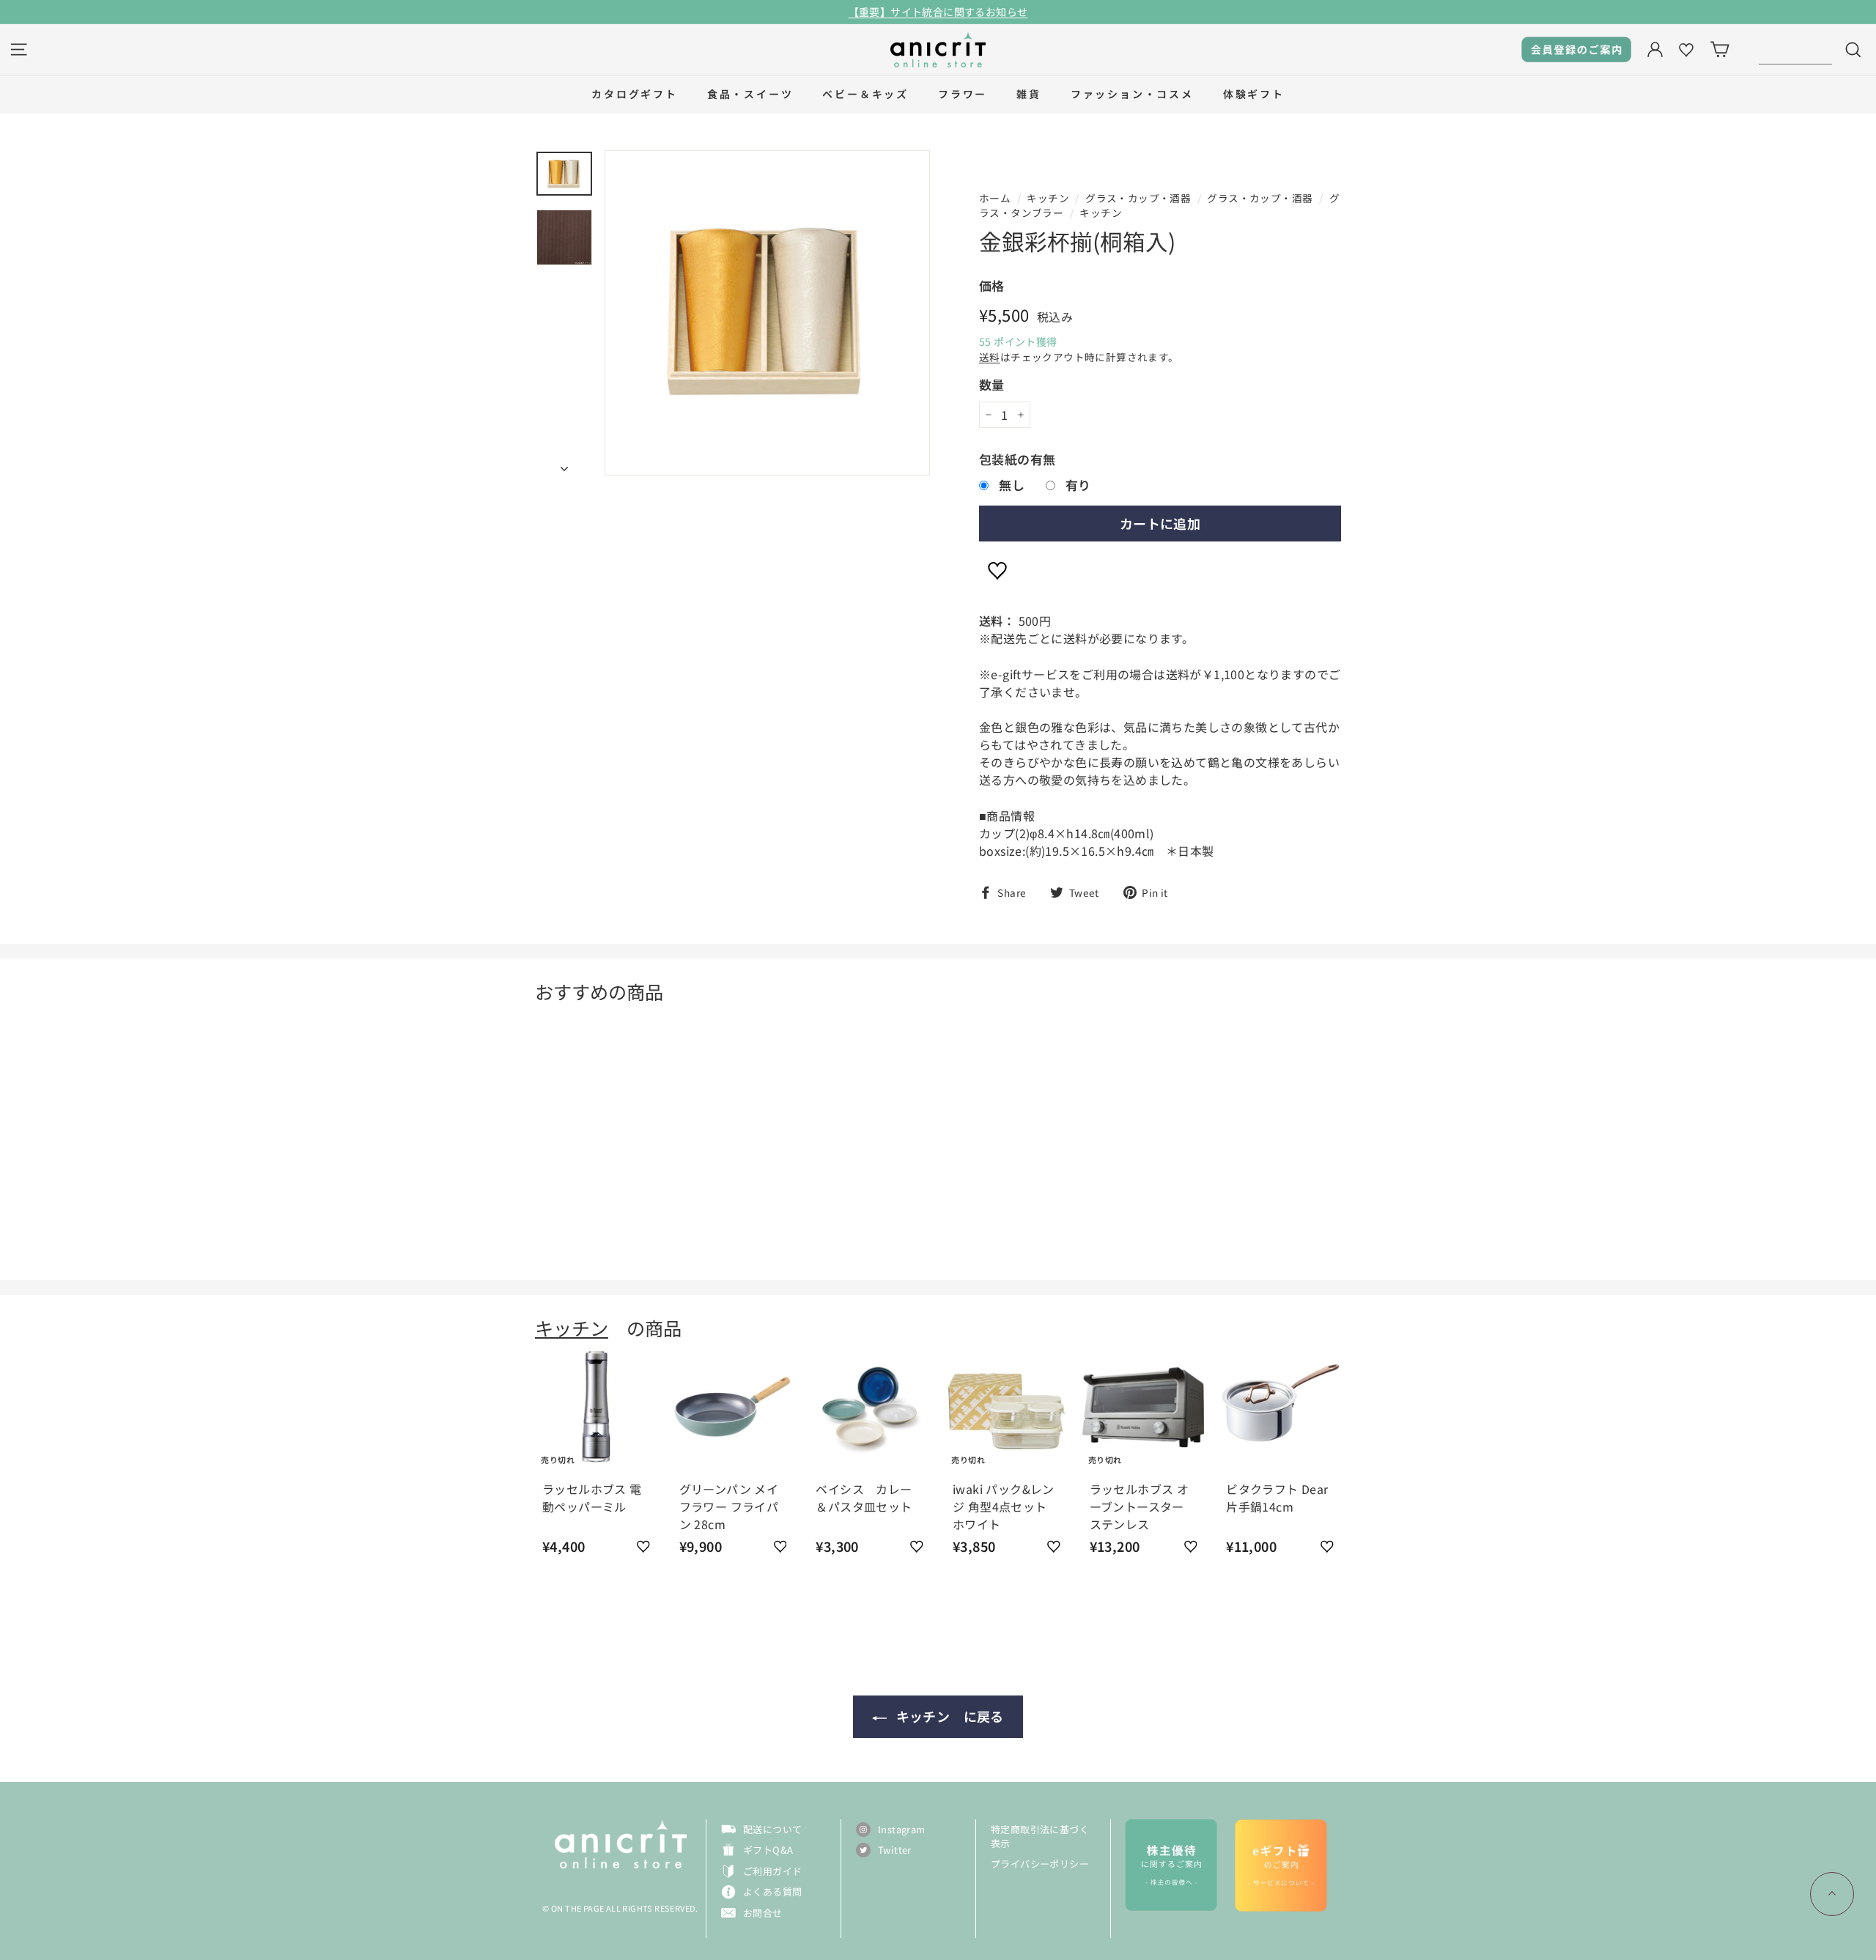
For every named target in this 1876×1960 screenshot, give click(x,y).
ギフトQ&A (768, 1850)
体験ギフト (1254, 94)
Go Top (1832, 1894)
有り (1078, 485)
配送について (772, 1829)
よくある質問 (772, 1891)
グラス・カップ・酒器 (1138, 198)
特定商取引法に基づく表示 (1040, 1837)
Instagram (902, 1829)
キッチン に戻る (948, 1716)
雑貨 (1029, 94)
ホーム (995, 198)
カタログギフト (635, 94)
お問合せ (763, 1913)
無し (1012, 485)
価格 (992, 285)
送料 (990, 357)
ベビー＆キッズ (865, 94)
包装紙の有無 (1017, 459)
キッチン (1048, 198)
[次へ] (564, 463)
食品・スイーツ (750, 94)
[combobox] (1795, 49)
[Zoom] (767, 313)
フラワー (963, 94)
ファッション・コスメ (1132, 94)
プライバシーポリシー (1040, 1864)
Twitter (895, 1850)
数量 (992, 384)
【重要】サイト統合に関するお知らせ (938, 12)
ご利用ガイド (772, 1871)
